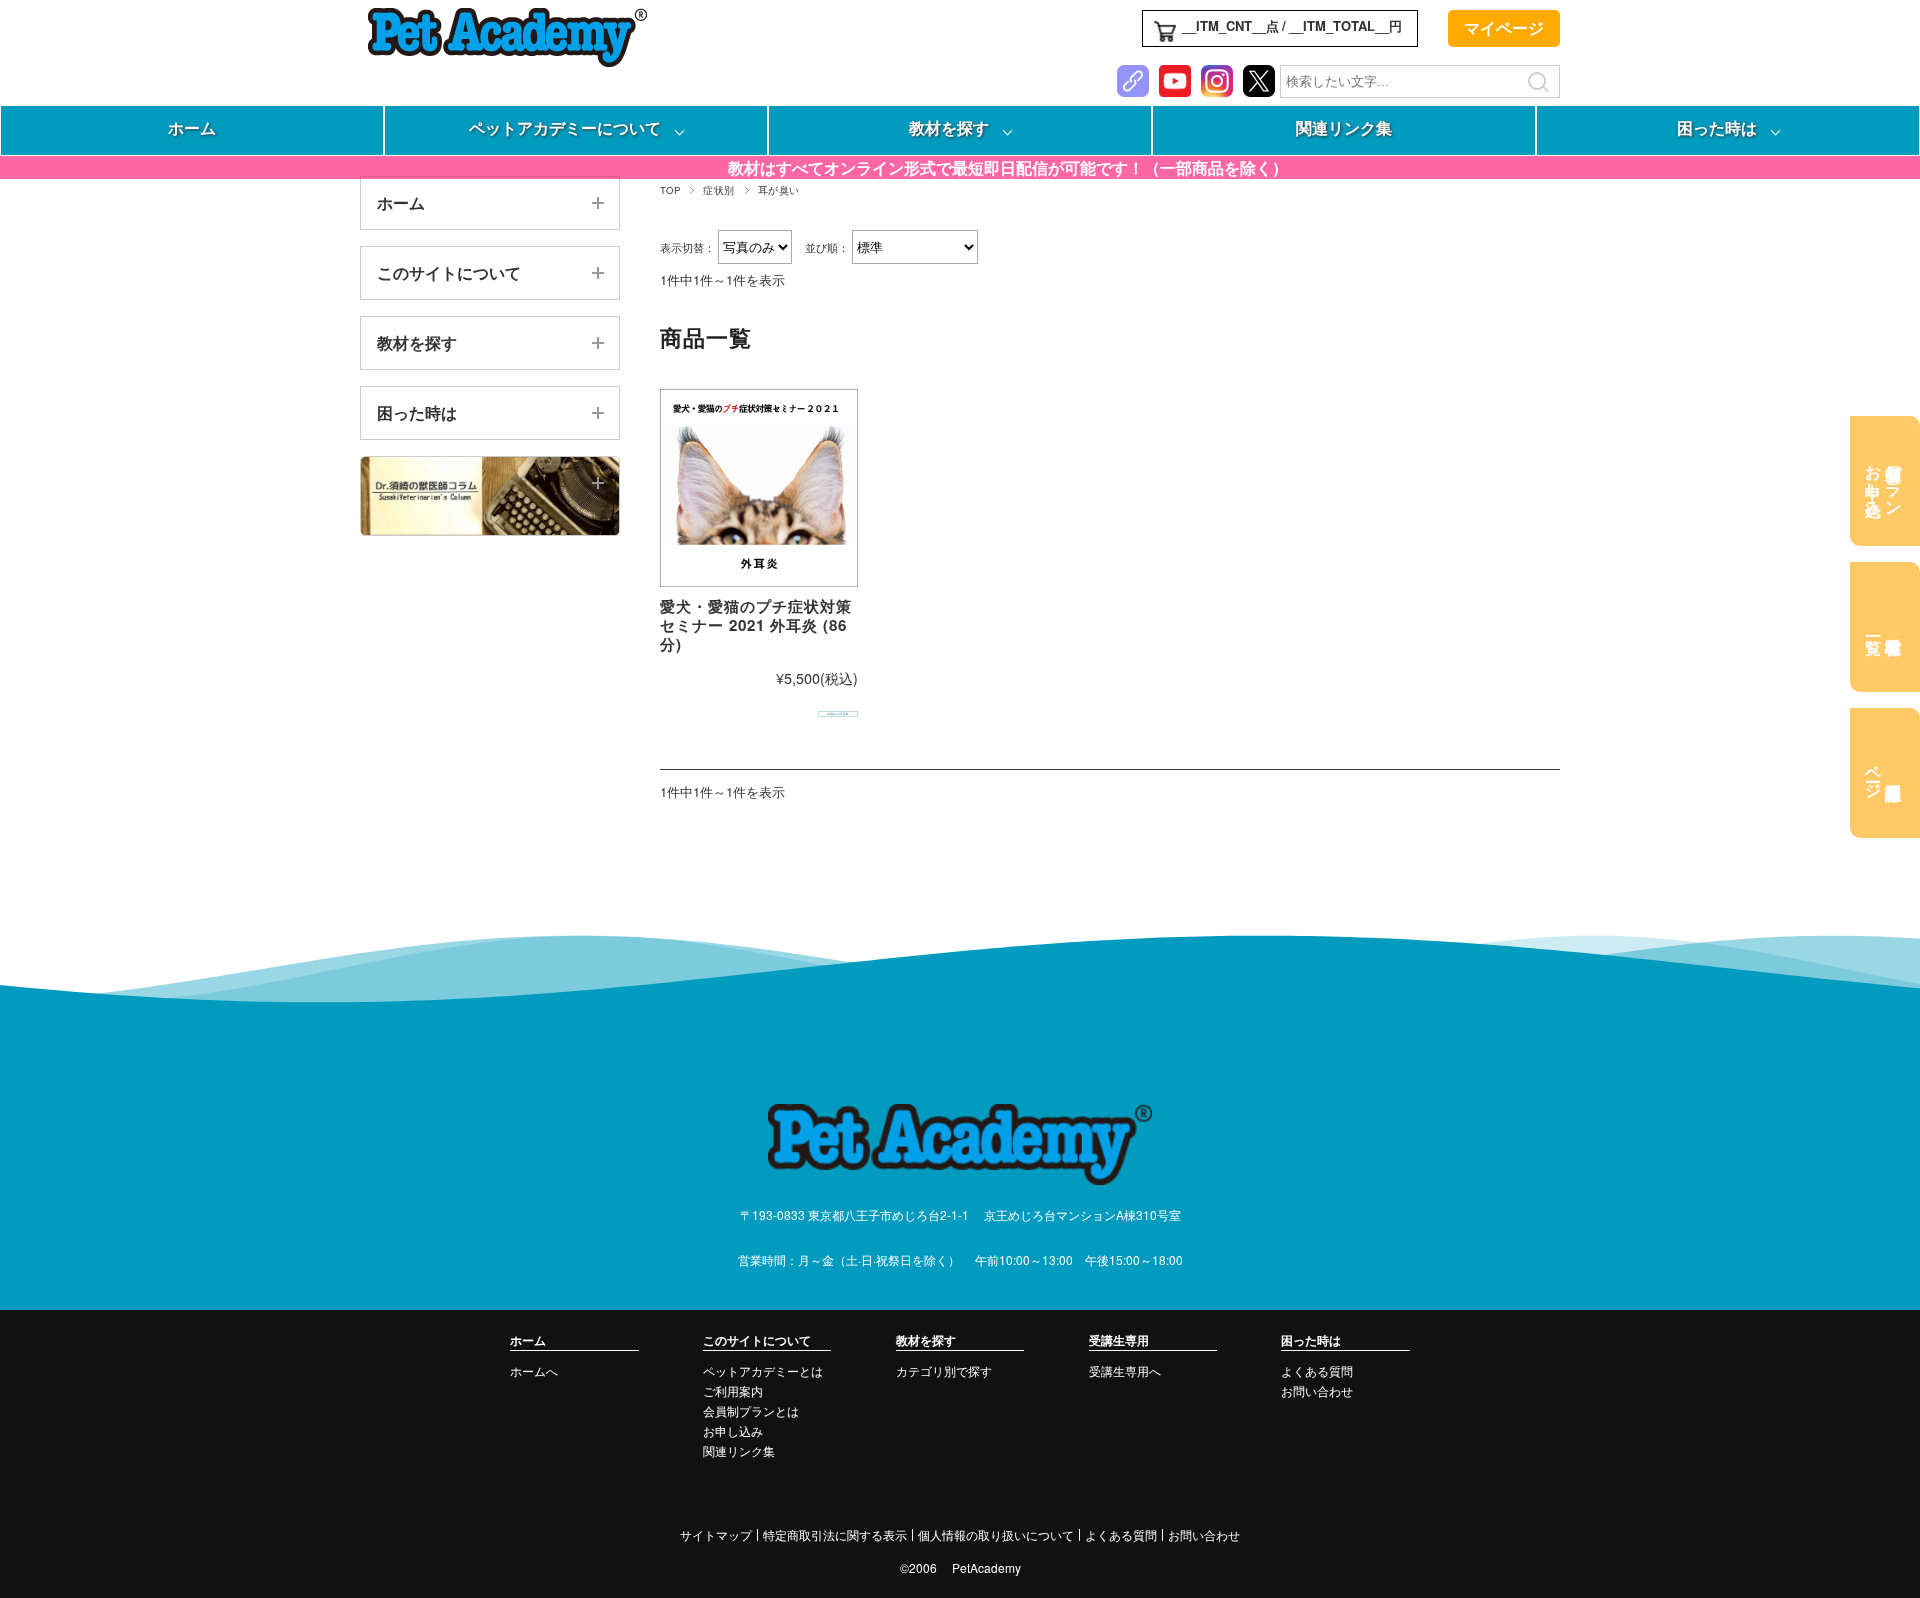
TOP (670, 190)
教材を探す (949, 127)
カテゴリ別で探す (944, 1370)
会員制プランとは (751, 1410)
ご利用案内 (733, 1390)
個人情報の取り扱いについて (996, 1535)
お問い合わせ (1317, 1390)
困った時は (1717, 127)
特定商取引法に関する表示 (835, 1535)
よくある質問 (1317, 1370)
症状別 (718, 190)
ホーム (192, 127)
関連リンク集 (1344, 127)
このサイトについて (449, 272)
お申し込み (733, 1430)
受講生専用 (1119, 1340)
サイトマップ (716, 1535)
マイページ (1504, 27)
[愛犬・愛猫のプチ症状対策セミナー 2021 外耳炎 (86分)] (759, 488)
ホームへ (534, 1370)
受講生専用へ (1125, 1370)
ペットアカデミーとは (763, 1370)
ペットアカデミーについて (565, 127)
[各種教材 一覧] (1885, 627)
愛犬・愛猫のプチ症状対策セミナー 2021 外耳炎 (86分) (756, 625)
